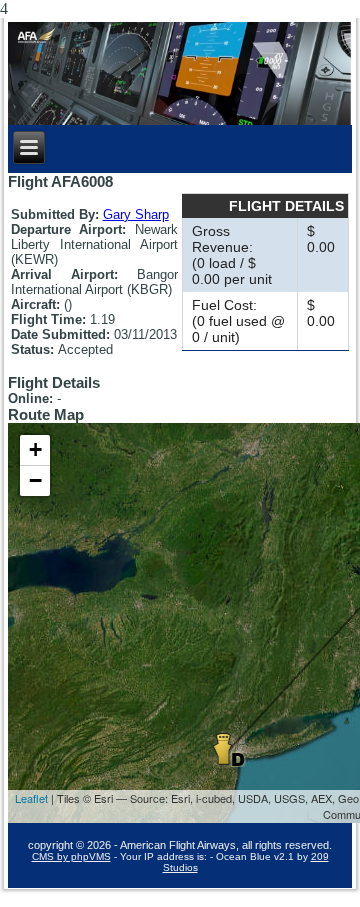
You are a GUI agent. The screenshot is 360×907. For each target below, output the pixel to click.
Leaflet (31, 798)
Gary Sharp (136, 214)
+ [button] (35, 449)
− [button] (35, 480)
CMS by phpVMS (71, 856)
